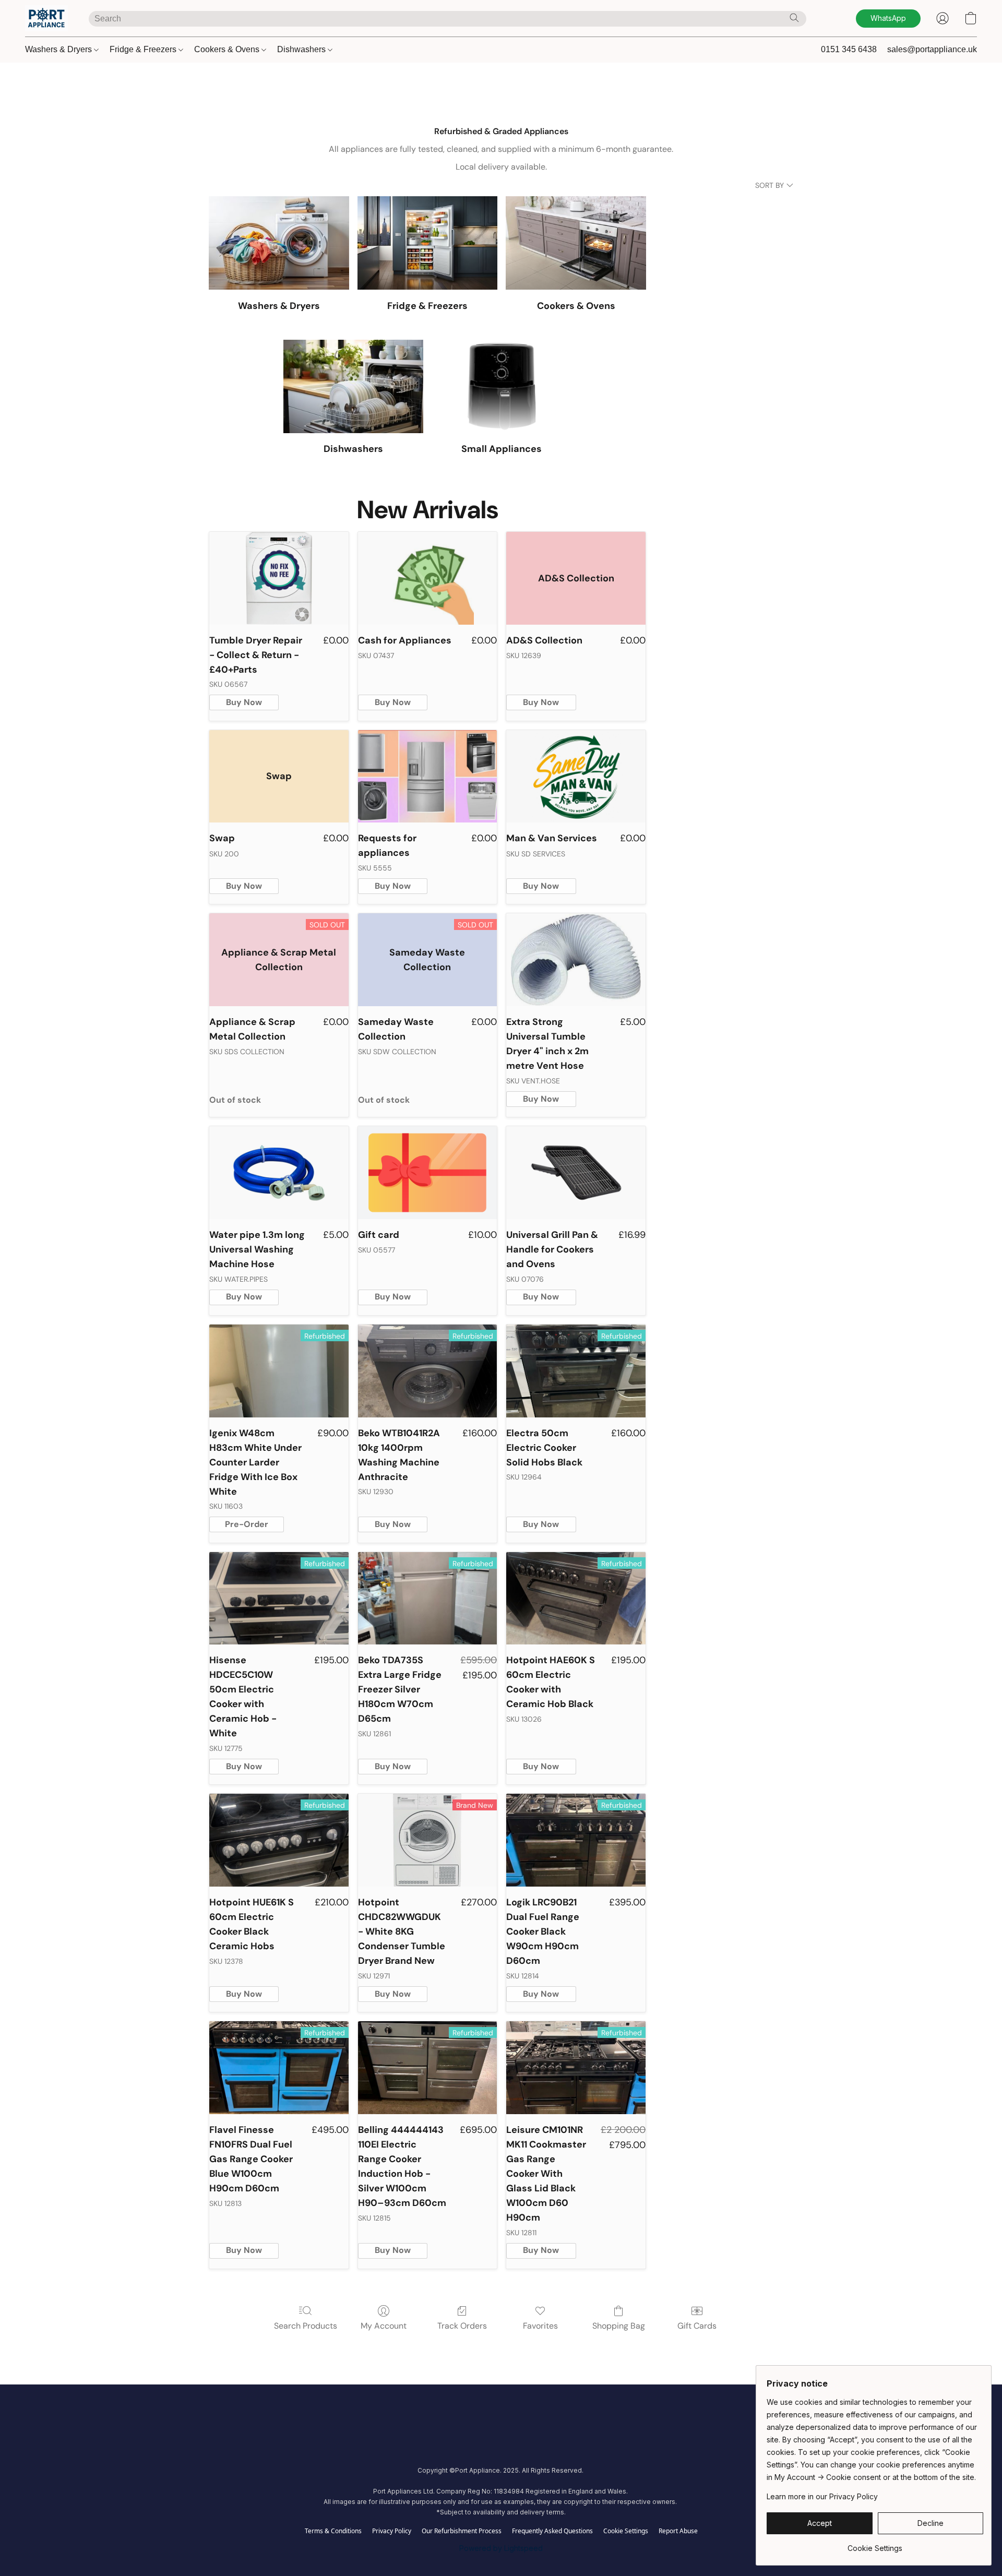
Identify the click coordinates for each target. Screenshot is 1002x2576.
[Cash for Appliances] (428, 578)
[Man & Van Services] (576, 777)
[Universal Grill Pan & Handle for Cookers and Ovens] (576, 1173)
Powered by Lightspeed (501, 2548)
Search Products (306, 2326)
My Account (384, 2326)
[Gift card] (428, 1173)
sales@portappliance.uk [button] (932, 49)
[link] (875, 2544)
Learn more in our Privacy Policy (822, 2496)
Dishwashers (302, 49)
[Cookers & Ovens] (576, 243)
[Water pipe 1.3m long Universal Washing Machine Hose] (279, 1173)
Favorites (540, 2326)
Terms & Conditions (333, 2531)
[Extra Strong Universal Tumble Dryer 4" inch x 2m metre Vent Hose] (576, 960)
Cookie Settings (626, 2531)
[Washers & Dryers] (279, 243)
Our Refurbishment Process (462, 2531)
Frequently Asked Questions (552, 2531)
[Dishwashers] (354, 386)
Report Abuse (678, 2531)
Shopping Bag (619, 2326)
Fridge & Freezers (144, 49)
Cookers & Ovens (228, 49)
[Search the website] (794, 18)
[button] (46, 18)
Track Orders (462, 2326)
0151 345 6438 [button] (849, 49)
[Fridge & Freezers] (428, 243)
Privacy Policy (392, 2531)
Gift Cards (697, 2326)
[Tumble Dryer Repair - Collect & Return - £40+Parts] (279, 578)
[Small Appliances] (502, 386)
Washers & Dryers (59, 49)
